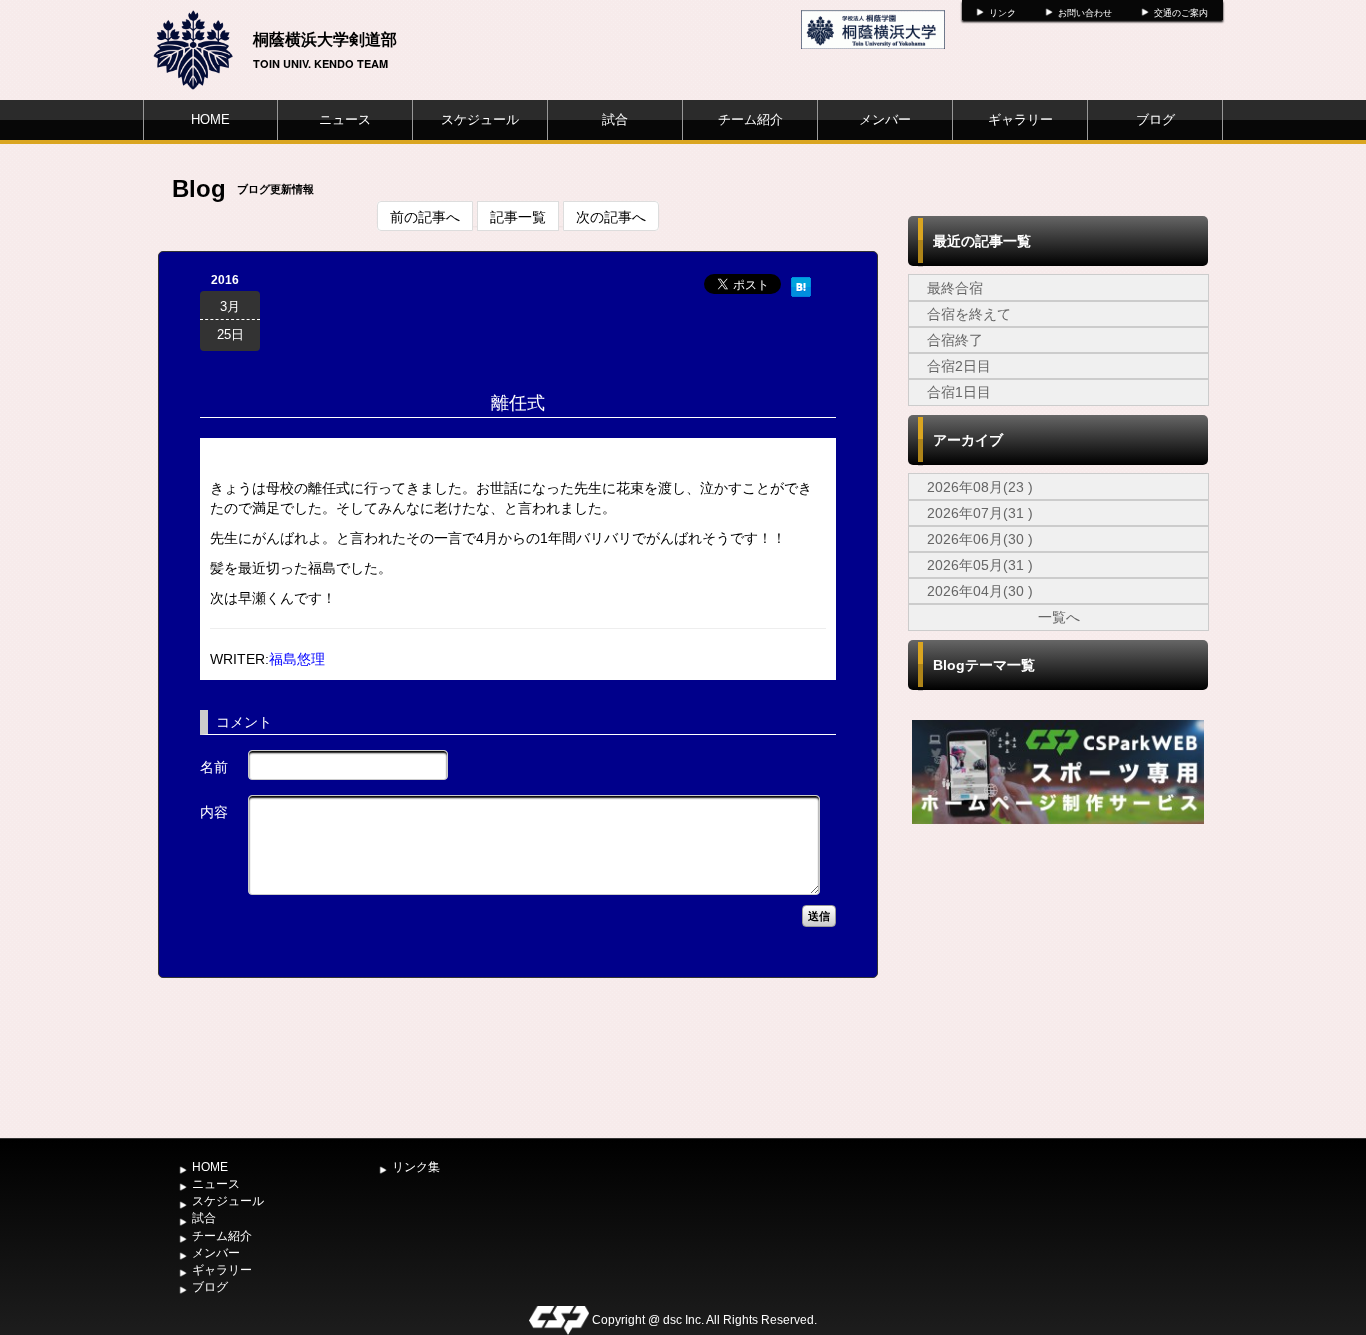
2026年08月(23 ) (980, 487)
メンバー (885, 119)
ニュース (345, 119)
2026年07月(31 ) (980, 513)
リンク (1002, 13)
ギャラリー (1020, 119)
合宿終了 (955, 340)
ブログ (1155, 119)
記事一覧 (518, 216)
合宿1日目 (959, 392)
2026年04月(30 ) (980, 591)
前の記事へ (425, 216)
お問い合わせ (1085, 13)
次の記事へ (611, 216)
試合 (615, 119)
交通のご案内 (1181, 13)
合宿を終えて (969, 314)
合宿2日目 (959, 366)
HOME (210, 119)
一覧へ (1059, 617)
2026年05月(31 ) (980, 565)
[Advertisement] (1058, 979)
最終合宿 (955, 288)
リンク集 (416, 1167)
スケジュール (480, 119)
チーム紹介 (750, 119)
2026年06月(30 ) (980, 539)
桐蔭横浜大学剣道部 (325, 38)
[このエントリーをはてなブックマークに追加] (801, 284)
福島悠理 (297, 659)
